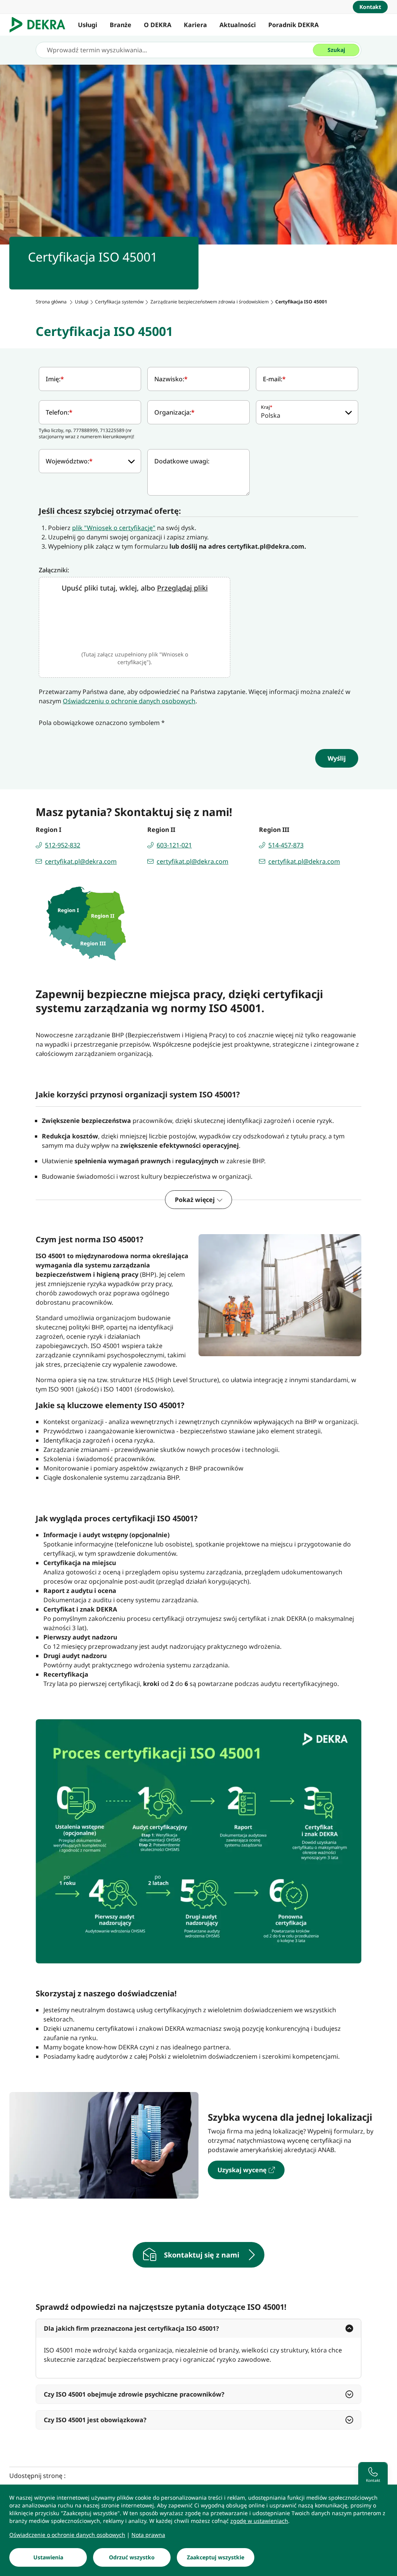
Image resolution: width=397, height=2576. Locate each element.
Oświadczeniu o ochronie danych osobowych (129, 701)
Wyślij (337, 758)
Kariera (195, 25)
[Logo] (41, 25)
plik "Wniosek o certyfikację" (114, 528)
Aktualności (238, 25)
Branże (121, 25)
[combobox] (307, 412)
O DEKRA (158, 25)
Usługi (88, 25)
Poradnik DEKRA (293, 25)
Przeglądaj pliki (182, 588)
